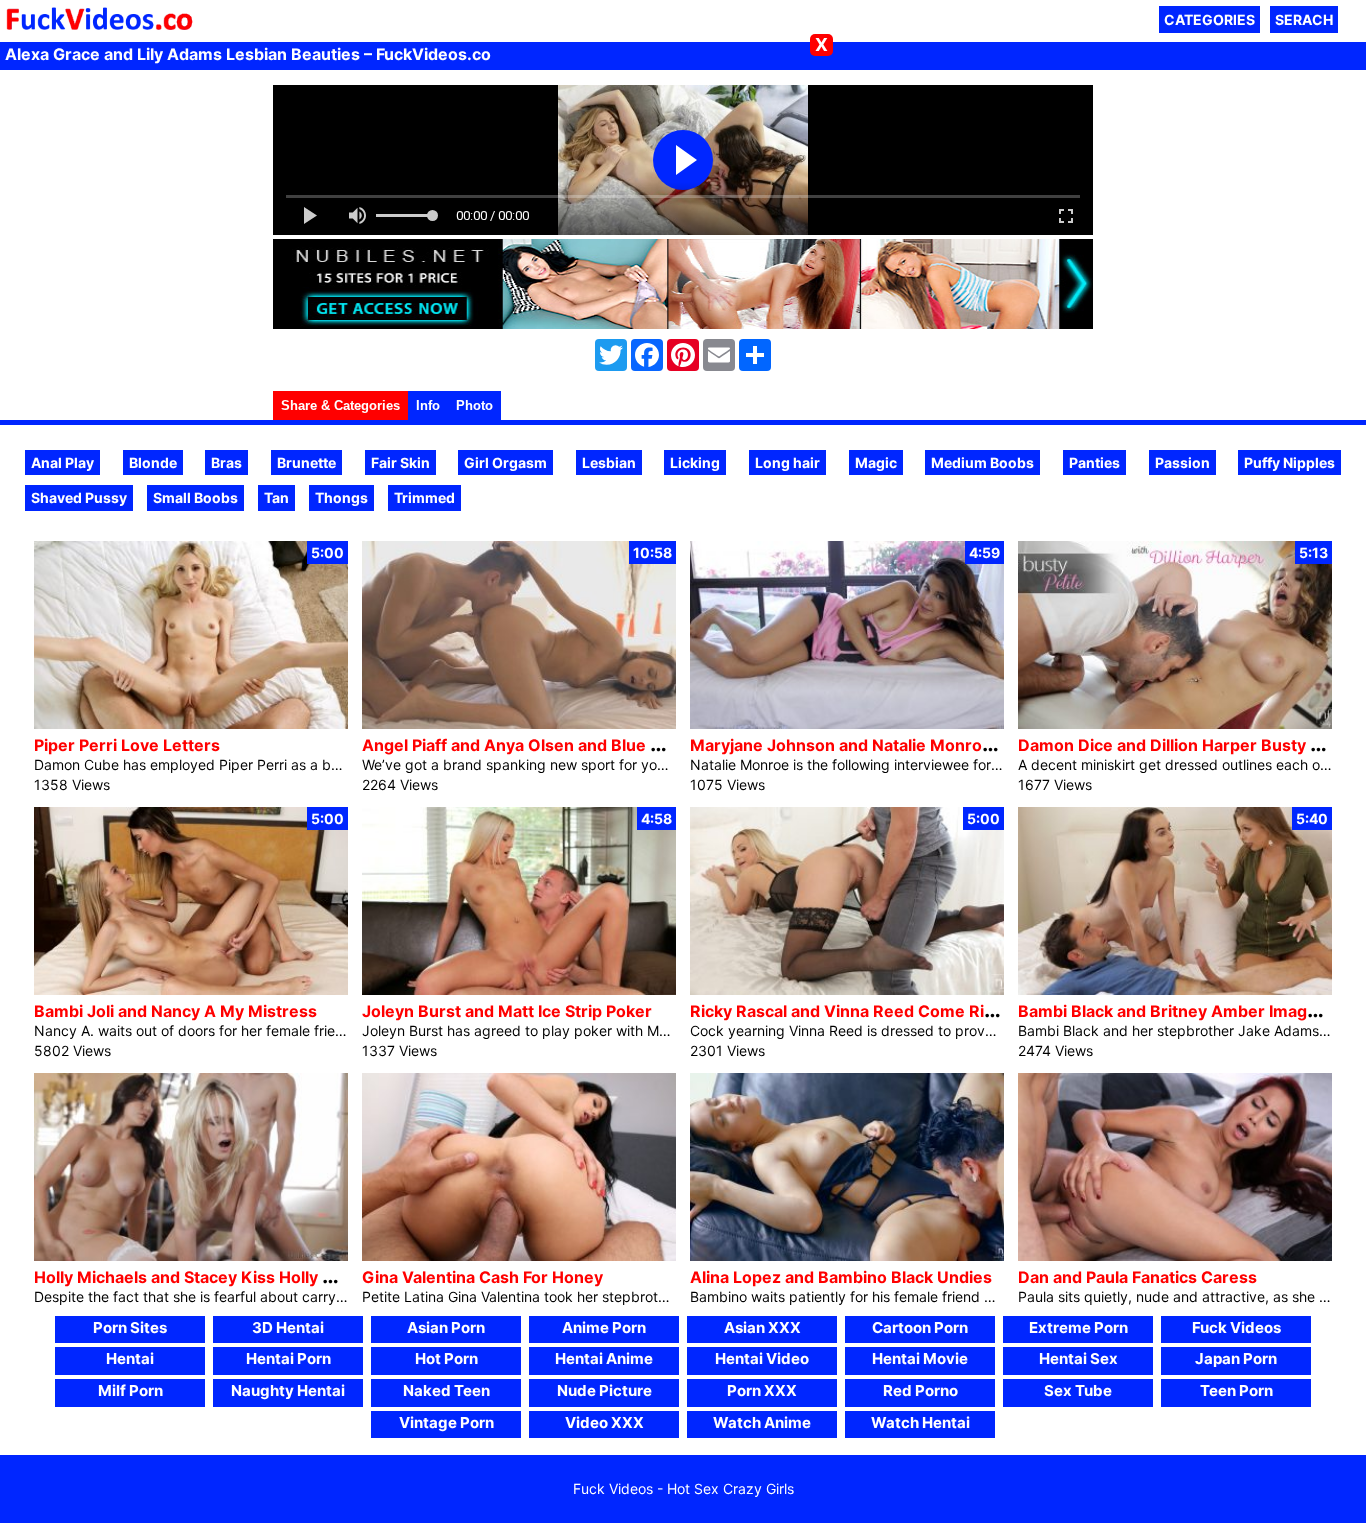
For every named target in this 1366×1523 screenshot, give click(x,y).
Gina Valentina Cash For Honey (482, 1277)
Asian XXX (762, 1327)
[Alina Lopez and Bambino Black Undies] (847, 1255)
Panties (1094, 462)
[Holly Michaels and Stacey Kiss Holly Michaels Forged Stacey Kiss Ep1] (191, 1255)
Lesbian (609, 462)
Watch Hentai (920, 1422)
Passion (1182, 462)
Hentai (130, 1358)
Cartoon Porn (920, 1327)
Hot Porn (446, 1358)
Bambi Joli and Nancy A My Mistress (175, 1011)
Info (428, 405)
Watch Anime (762, 1422)
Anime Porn (604, 1327)
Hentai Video (762, 1358)
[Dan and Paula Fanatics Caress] (1175, 1255)
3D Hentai (288, 1327)
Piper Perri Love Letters (127, 745)
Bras (226, 462)
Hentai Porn (288, 1358)
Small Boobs (195, 497)
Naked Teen (446, 1390)
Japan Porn (1236, 1358)
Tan (276, 497)
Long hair (787, 462)
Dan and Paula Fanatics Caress (1137, 1277)
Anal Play (62, 462)
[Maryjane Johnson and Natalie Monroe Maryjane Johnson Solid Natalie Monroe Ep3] (847, 723)
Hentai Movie (920, 1358)
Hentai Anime (604, 1358)
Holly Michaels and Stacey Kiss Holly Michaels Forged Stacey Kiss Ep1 (306, 1277)
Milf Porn (130, 1390)
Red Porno (920, 1390)
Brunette (306, 462)
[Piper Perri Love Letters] (191, 723)
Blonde (153, 462)
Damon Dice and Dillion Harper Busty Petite (1187, 745)
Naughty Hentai (288, 1390)
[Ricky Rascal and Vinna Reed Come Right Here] (847, 989)
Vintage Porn (446, 1422)
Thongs (341, 497)
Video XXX (604, 1422)
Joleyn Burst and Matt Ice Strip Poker (507, 1011)
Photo (474, 405)
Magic (876, 462)
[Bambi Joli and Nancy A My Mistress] (191, 989)
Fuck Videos (1236, 1327)
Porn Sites (130, 1327)
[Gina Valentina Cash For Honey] (519, 1255)
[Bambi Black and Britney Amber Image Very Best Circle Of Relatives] (1175, 989)
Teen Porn (1236, 1390)
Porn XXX (762, 1390)
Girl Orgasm (505, 462)
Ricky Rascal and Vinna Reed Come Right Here (871, 1011)
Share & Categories (340, 405)
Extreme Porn (1078, 1327)
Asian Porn (446, 1327)
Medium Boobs (982, 462)
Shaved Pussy (79, 497)
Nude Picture (604, 1390)
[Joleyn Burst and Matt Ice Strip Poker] (519, 989)
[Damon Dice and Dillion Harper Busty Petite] (1175, 723)
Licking (695, 462)
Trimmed (424, 497)
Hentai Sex (1078, 1358)
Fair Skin (400, 462)
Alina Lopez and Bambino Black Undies (841, 1277)
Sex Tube (1078, 1390)
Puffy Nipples (1289, 462)
